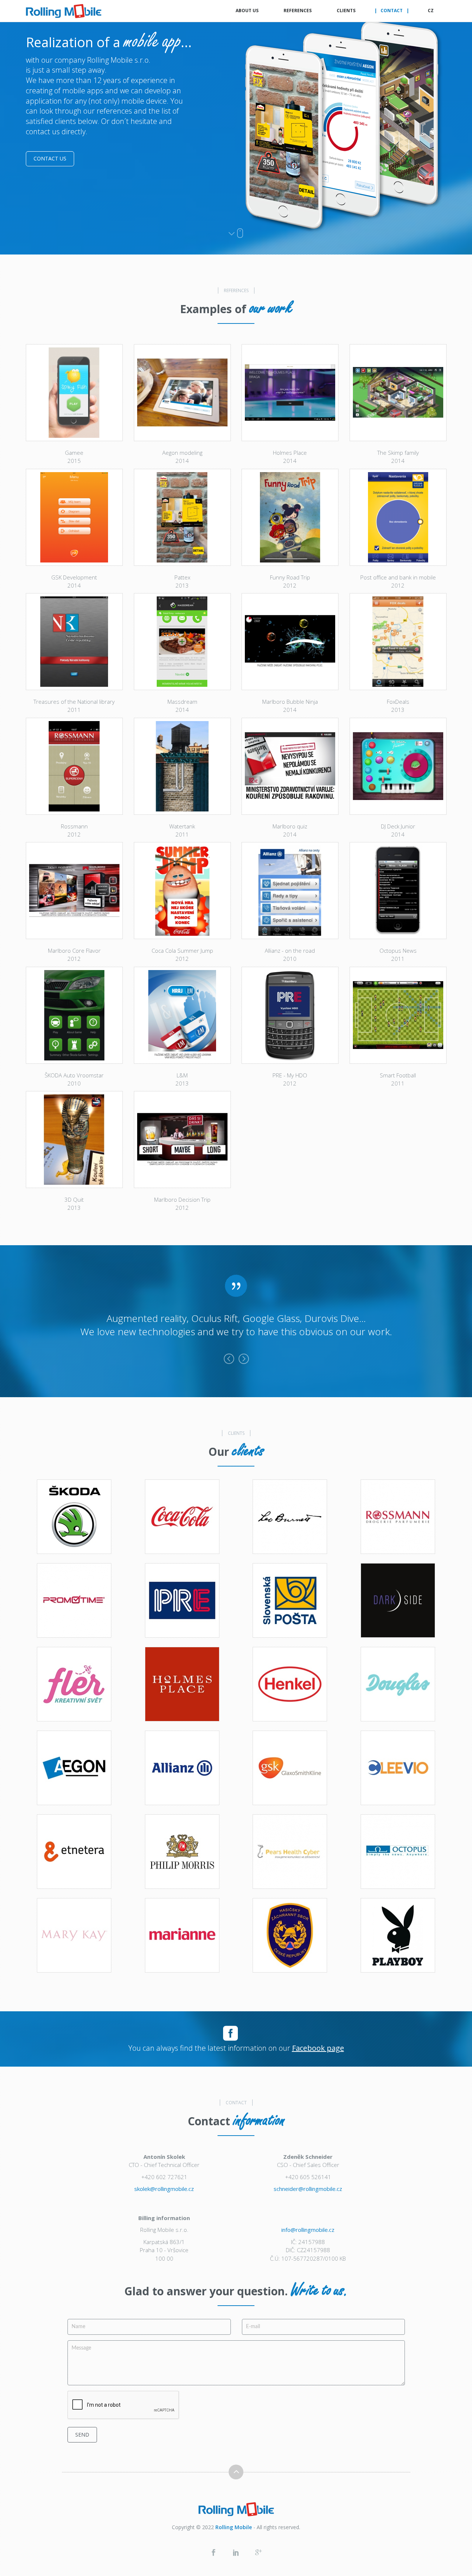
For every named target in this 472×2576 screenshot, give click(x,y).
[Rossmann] (398, 1517)
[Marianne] (182, 1935)
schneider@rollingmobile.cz (308, 2189)
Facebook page (318, 2048)
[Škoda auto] (74, 1517)
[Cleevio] (398, 1768)
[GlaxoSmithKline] (290, 1768)
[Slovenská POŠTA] (290, 1600)
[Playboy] (398, 1935)
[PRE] (182, 1600)
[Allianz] (182, 1768)
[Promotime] (74, 1600)
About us (247, 11)
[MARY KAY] (74, 1935)
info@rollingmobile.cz (308, 2230)
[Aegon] (74, 1768)
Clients (346, 11)
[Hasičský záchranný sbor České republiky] (290, 1935)
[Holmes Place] (182, 1684)
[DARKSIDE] (398, 1600)
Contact (392, 11)
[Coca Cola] (182, 1517)
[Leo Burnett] (290, 1517)
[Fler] (74, 1684)
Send (82, 2435)
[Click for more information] (74, 393)
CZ (431, 11)
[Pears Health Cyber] (290, 1852)
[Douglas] (398, 1684)
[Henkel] (290, 1684)
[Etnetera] (74, 1852)
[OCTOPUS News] (398, 1852)
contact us (50, 158)
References (298, 11)
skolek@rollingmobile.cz (164, 2189)
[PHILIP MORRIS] (182, 1852)
